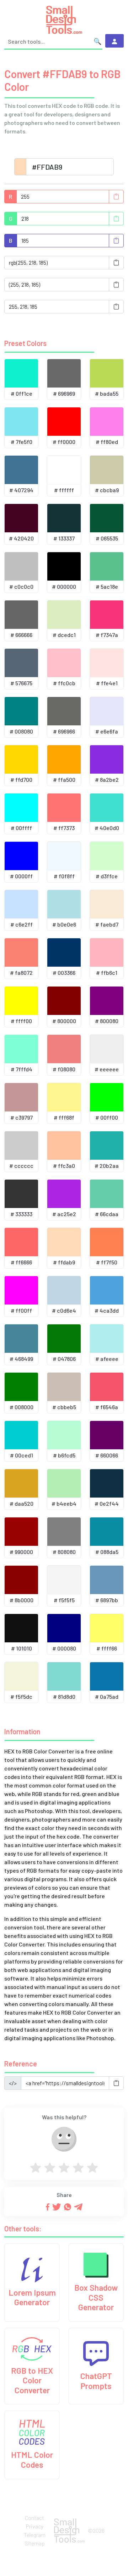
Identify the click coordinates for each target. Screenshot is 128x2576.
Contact (34, 2518)
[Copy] (116, 197)
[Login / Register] (114, 41)
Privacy (34, 2526)
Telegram (35, 2535)
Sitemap (35, 2543)
